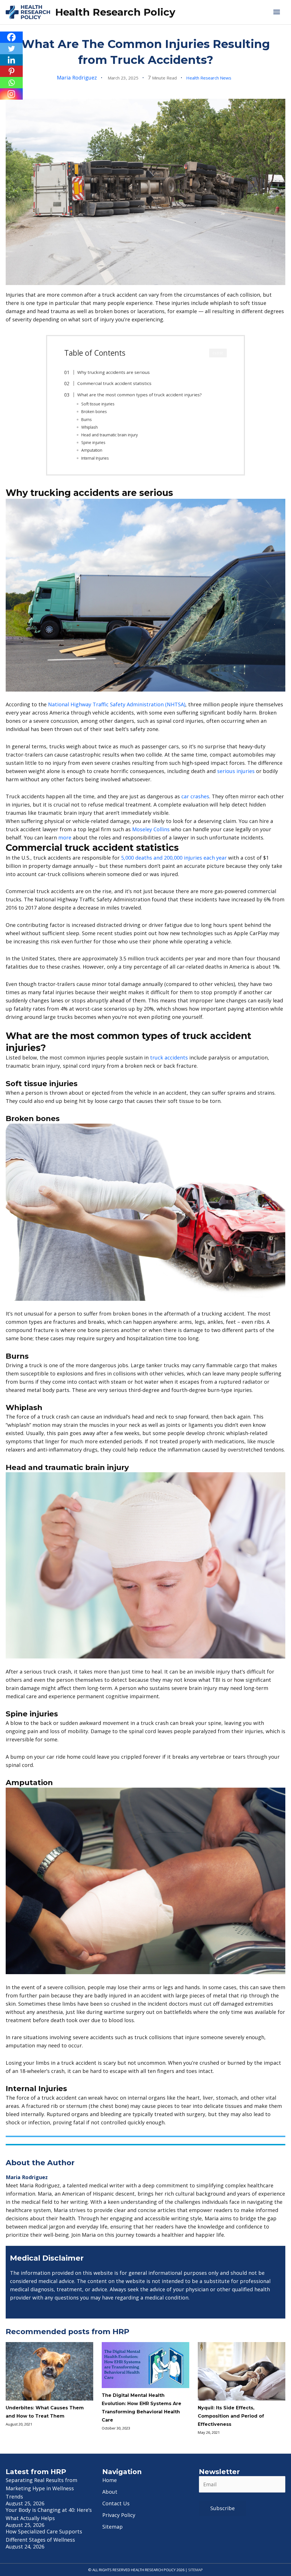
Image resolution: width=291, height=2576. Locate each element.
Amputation (92, 450)
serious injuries (236, 771)
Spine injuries (93, 442)
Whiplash (90, 427)
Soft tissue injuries (98, 404)
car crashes (195, 796)
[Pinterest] (11, 71)
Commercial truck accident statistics (114, 383)
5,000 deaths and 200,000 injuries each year (174, 858)
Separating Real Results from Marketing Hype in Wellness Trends (41, 2488)
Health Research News (209, 78)
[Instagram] (11, 94)
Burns (87, 419)
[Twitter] (11, 49)
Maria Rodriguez (77, 78)
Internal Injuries (95, 458)
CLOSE (218, 353)
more (65, 837)
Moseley (143, 829)
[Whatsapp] (11, 83)
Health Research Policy (115, 12)
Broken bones (94, 411)
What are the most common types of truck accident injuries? (140, 395)
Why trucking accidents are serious (114, 372)
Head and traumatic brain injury (110, 435)
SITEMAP (196, 2570)
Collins (162, 829)
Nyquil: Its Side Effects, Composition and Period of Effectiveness (231, 2416)
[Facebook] (11, 37)
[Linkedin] (11, 60)
